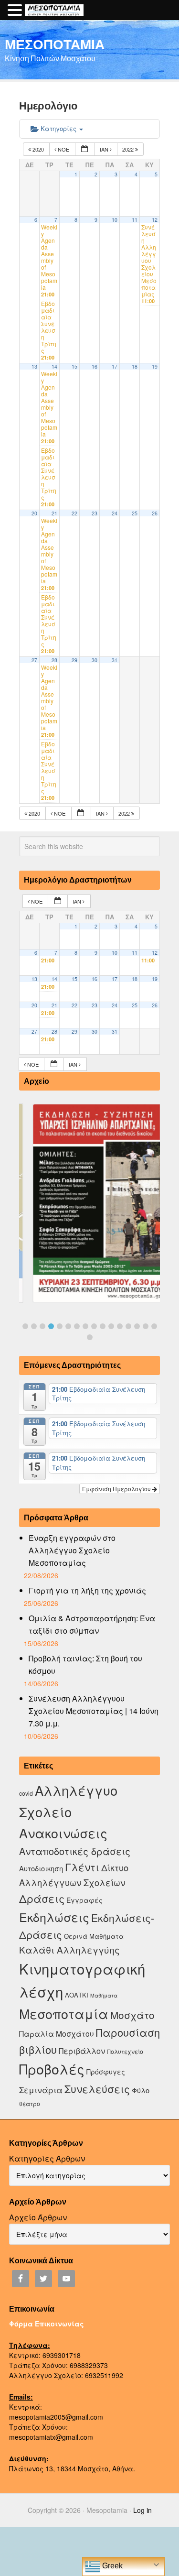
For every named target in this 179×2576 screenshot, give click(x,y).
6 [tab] (68, 1326)
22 (74, 513)
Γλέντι (82, 1867)
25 (135, 513)
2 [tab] (34, 1326)
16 (95, 366)
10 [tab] (103, 1326)
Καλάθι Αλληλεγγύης (69, 1949)
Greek (111, 2566)
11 (135, 220)
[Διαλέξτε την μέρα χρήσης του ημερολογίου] (85, 149)
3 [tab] (42, 1326)
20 (34, 513)
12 (155, 220)
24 (115, 513)
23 (95, 513)
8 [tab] (85, 1326)
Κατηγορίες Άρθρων (47, 2158)
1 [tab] (25, 1326)
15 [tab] (146, 1326)
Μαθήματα (104, 1995)
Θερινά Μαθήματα (94, 1936)
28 (54, 660)
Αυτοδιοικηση (41, 1868)
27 (34, 660)
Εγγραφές (84, 1900)
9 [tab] (94, 1326)
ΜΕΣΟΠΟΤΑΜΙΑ (55, 44)
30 (95, 660)
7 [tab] (77, 1326)
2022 (129, 149)
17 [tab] (90, 1337)
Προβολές (52, 2068)
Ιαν (105, 149)
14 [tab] (137, 1326)
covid (26, 1793)
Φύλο (141, 2090)
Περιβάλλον (82, 2051)
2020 (38, 149)
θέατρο (30, 2103)
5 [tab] (60, 1326)
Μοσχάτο (132, 2015)
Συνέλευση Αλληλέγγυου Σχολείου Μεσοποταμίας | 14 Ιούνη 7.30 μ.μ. (94, 1711)
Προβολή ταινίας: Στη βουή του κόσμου (85, 1665)
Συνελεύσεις (97, 2089)
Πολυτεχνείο (125, 2051)
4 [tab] (51, 1326)
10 (115, 220)
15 (74, 366)
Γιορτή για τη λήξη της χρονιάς (87, 1590)
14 (54, 366)
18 (135, 366)
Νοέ (63, 149)
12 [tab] (120, 1326)
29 (74, 660)
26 (155, 513)
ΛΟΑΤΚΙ (77, 1995)
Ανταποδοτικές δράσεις (75, 1851)
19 (155, 366)
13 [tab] (128, 1326)
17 (115, 366)
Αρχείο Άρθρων (38, 2217)
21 (54, 513)
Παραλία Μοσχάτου (57, 2033)
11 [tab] (111, 1326)
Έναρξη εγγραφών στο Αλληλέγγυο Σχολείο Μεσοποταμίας (72, 1550)
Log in (142, 2510)
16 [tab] (154, 1326)
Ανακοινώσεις (63, 1833)
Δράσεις (42, 1898)
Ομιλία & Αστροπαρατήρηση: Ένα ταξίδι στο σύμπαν (92, 1624)
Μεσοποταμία (64, 2014)
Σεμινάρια (41, 2090)
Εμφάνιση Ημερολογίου (117, 1489)
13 (34, 366)
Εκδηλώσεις (54, 1917)
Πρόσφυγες (106, 2072)
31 (115, 660)
